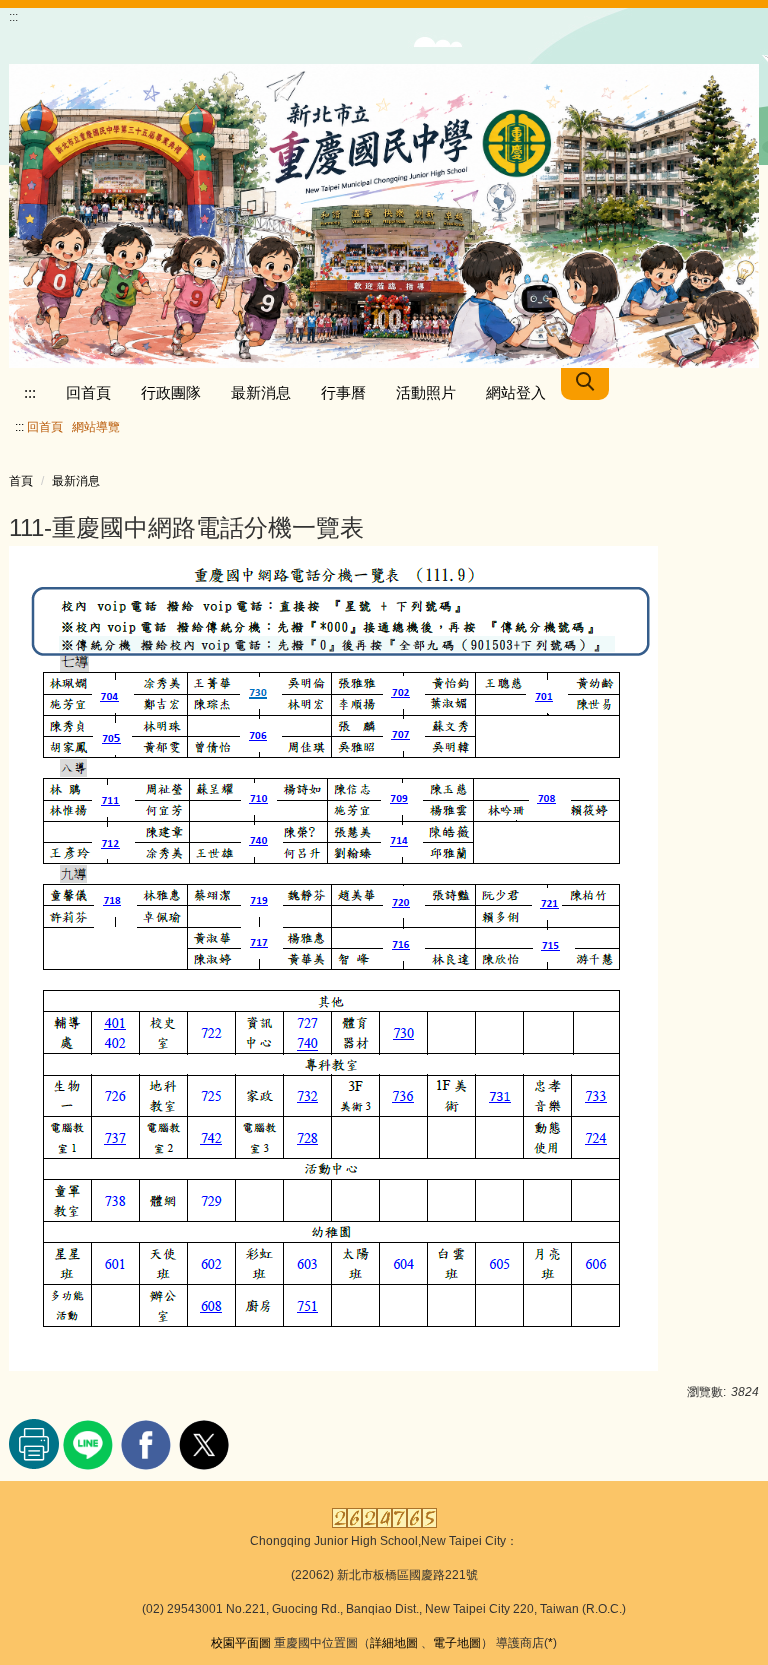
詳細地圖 (394, 1643)
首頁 (21, 481)
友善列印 (34, 1444)
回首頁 (88, 392)
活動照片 (426, 392)
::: (30, 392)
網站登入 (516, 392)
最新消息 (261, 392)
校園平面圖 (241, 1643)
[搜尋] (585, 384)
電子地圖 (457, 1643)
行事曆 (343, 392)
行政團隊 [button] (171, 392)
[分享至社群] (90, 1442)
